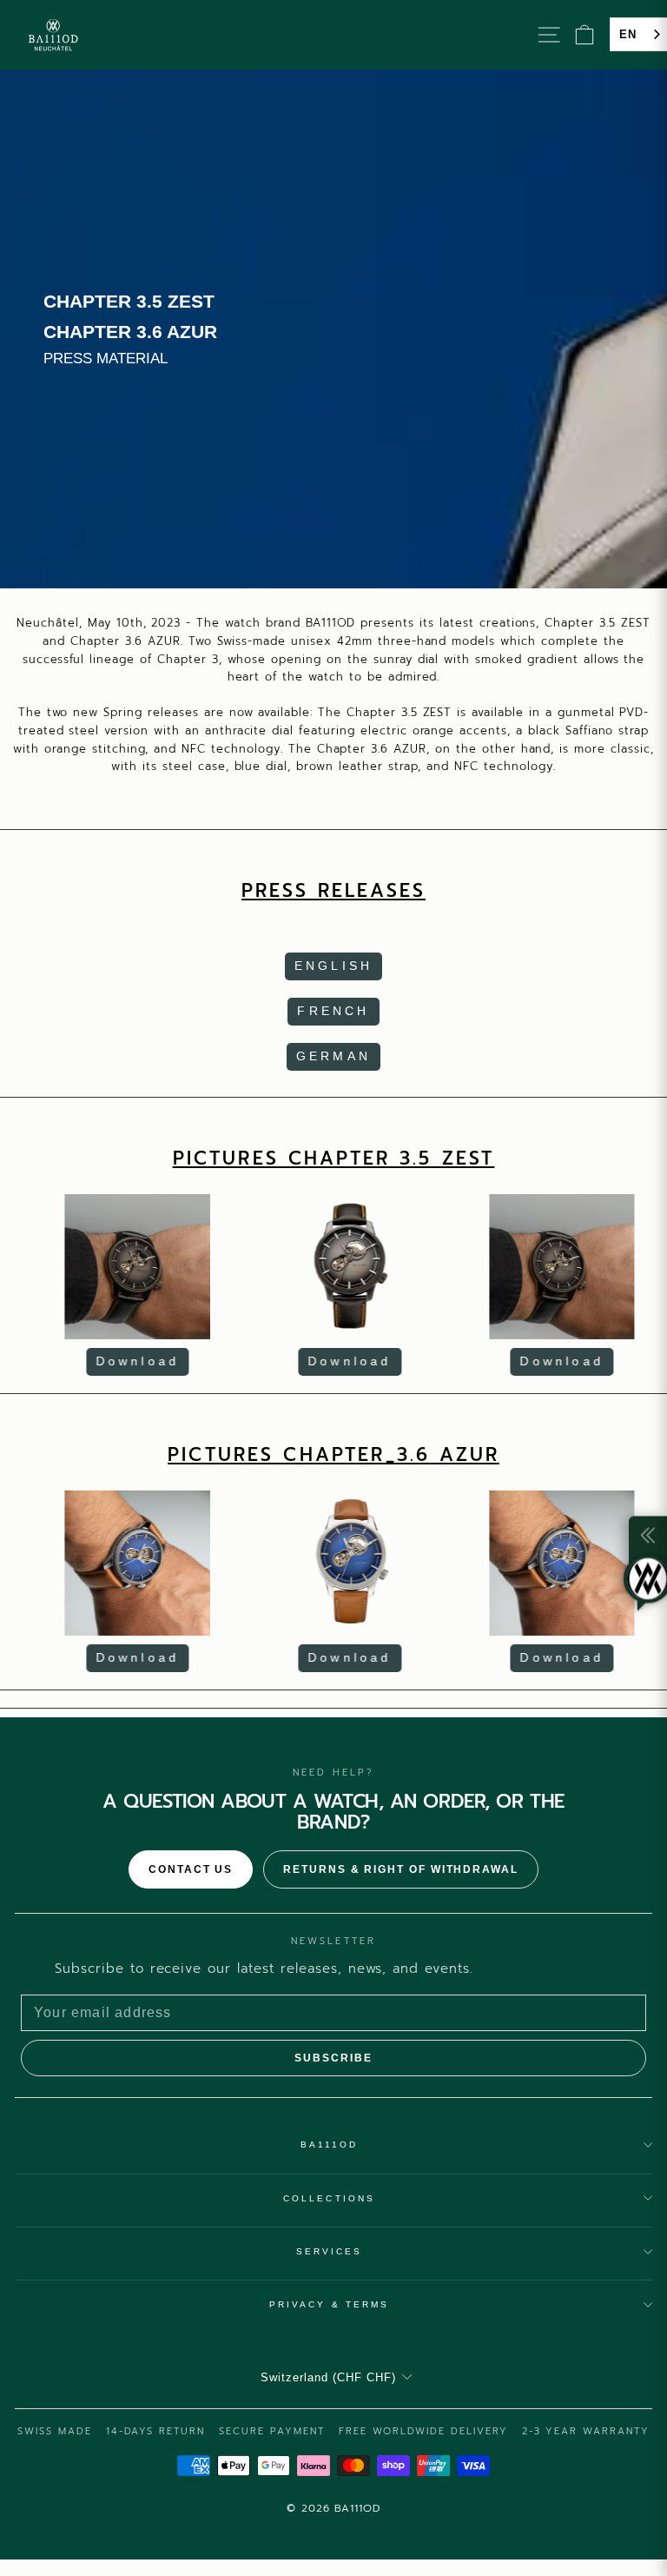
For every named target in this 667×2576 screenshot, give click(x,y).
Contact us (191, 1869)
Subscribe (333, 2058)
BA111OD (330, 2144)
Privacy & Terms (329, 2304)
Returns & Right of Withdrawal (401, 1869)
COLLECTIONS (329, 2198)
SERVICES (330, 2251)
